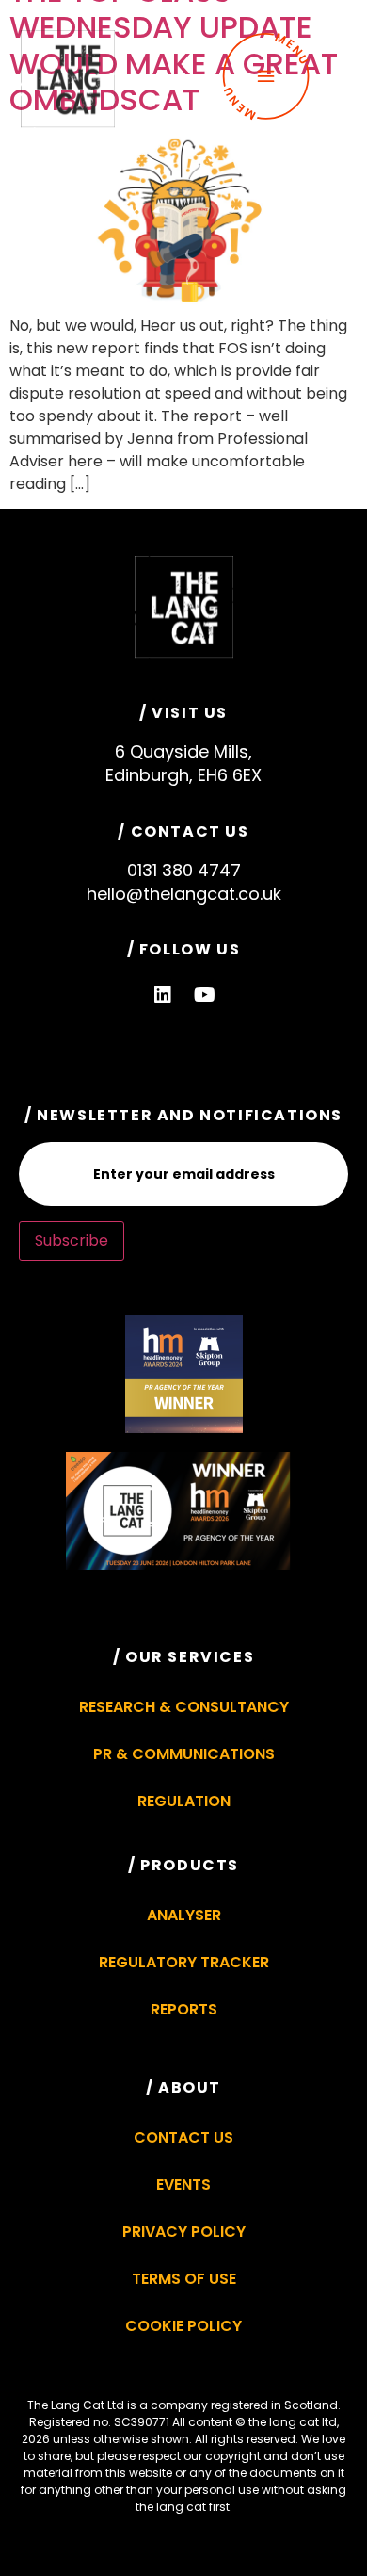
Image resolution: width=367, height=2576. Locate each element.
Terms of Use (184, 2279)
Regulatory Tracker (184, 1962)
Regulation (184, 1801)
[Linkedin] (163, 995)
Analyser (184, 1915)
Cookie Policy (183, 2326)
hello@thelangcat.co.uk (184, 894)
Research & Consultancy (184, 1707)
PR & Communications (184, 1754)
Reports (184, 2009)
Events (183, 2185)
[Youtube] (205, 995)
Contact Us (183, 2137)
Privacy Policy (184, 2232)
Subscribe (72, 1240)
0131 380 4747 (184, 870)
